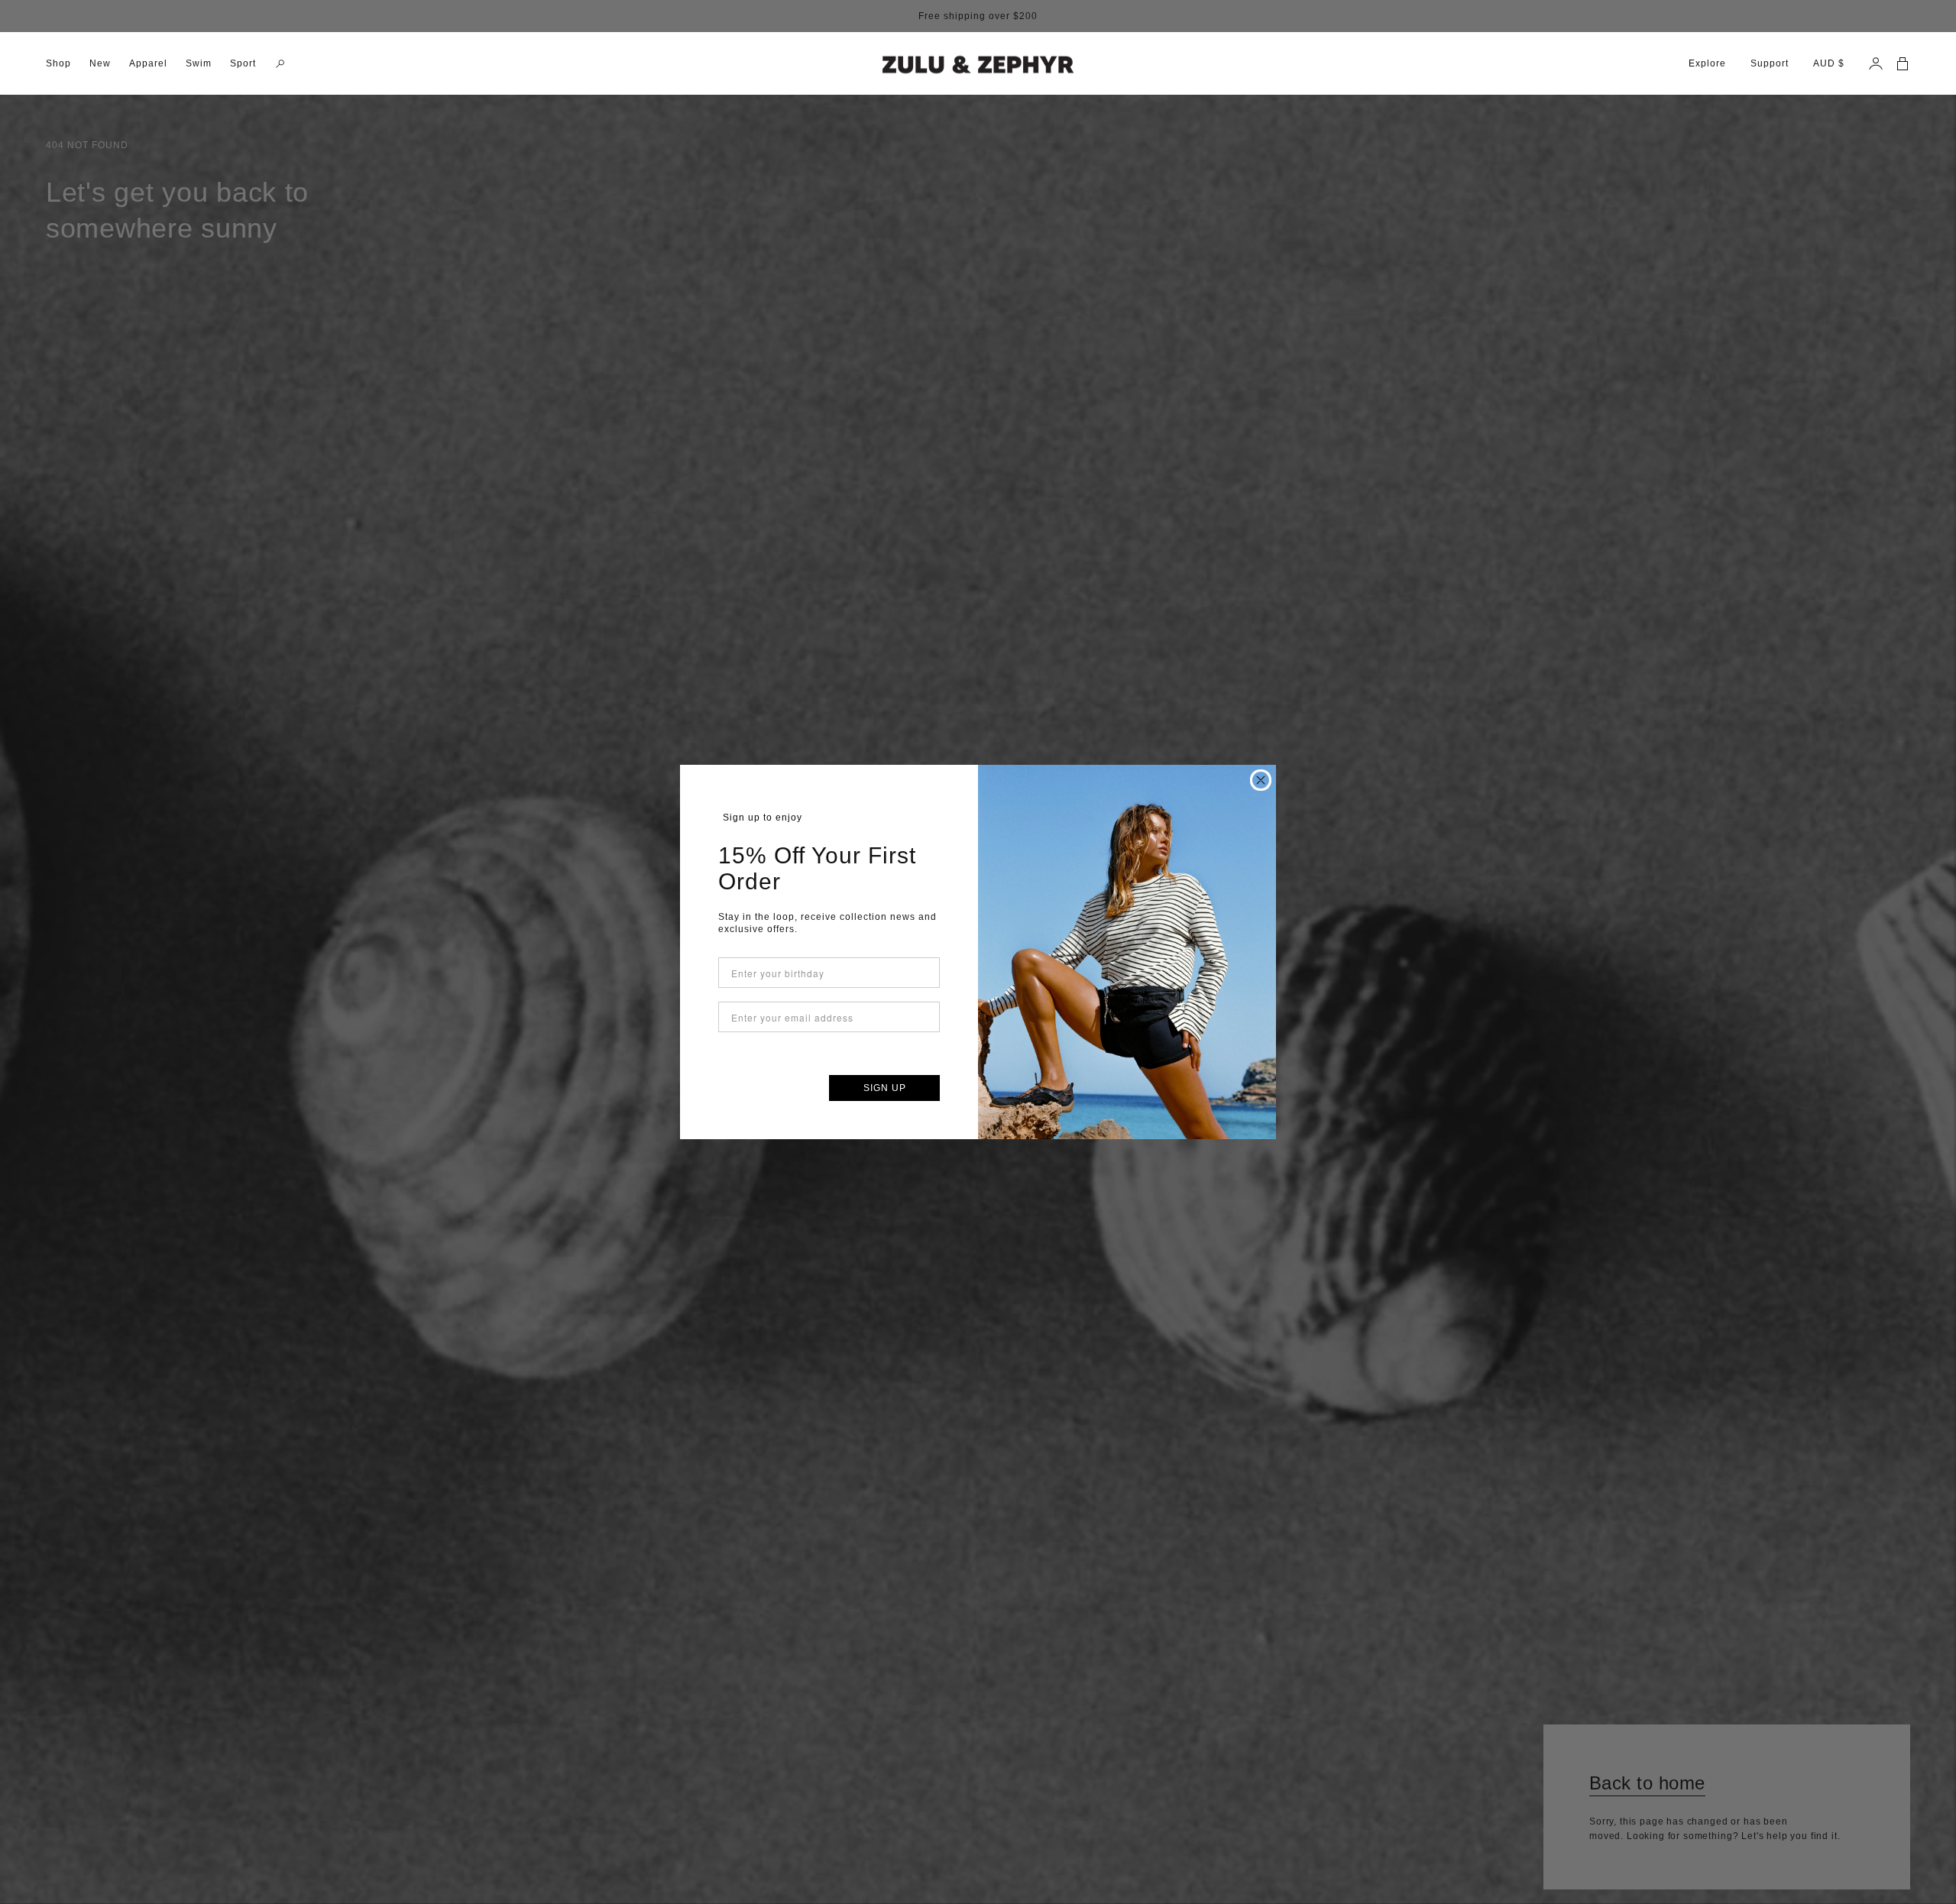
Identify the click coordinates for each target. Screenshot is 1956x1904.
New (100, 63)
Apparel (148, 63)
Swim (199, 63)
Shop (58, 63)
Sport (243, 63)
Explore (1707, 63)
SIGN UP (885, 1088)
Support (1770, 63)
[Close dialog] (1261, 780)
